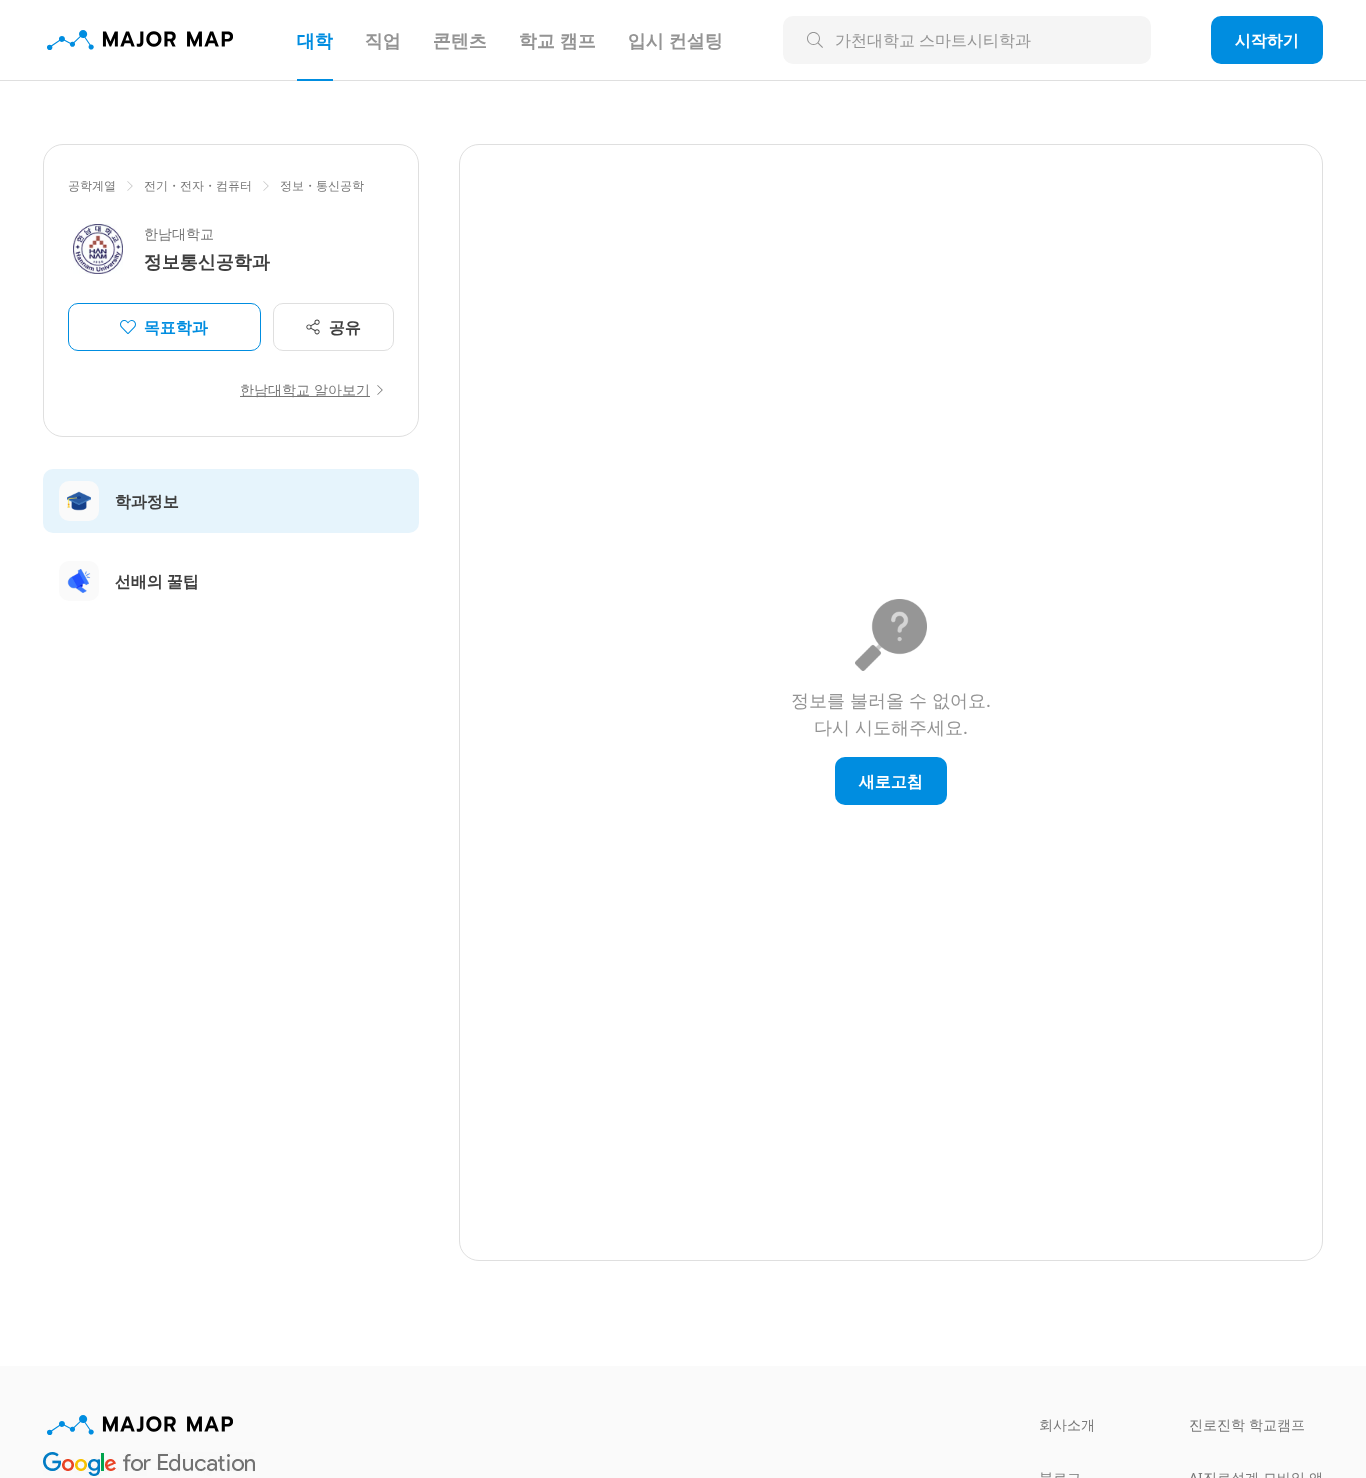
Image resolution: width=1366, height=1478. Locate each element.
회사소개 (1067, 1424)
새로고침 (891, 781)
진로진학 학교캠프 (1247, 1424)
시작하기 (1267, 40)
